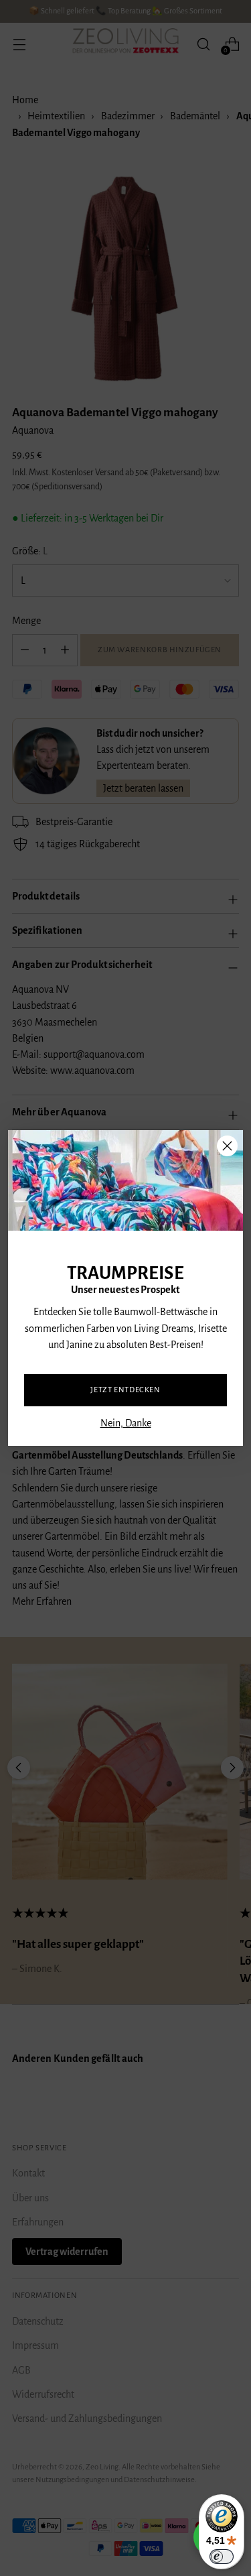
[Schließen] (227, 1146)
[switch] (222, 2557)
